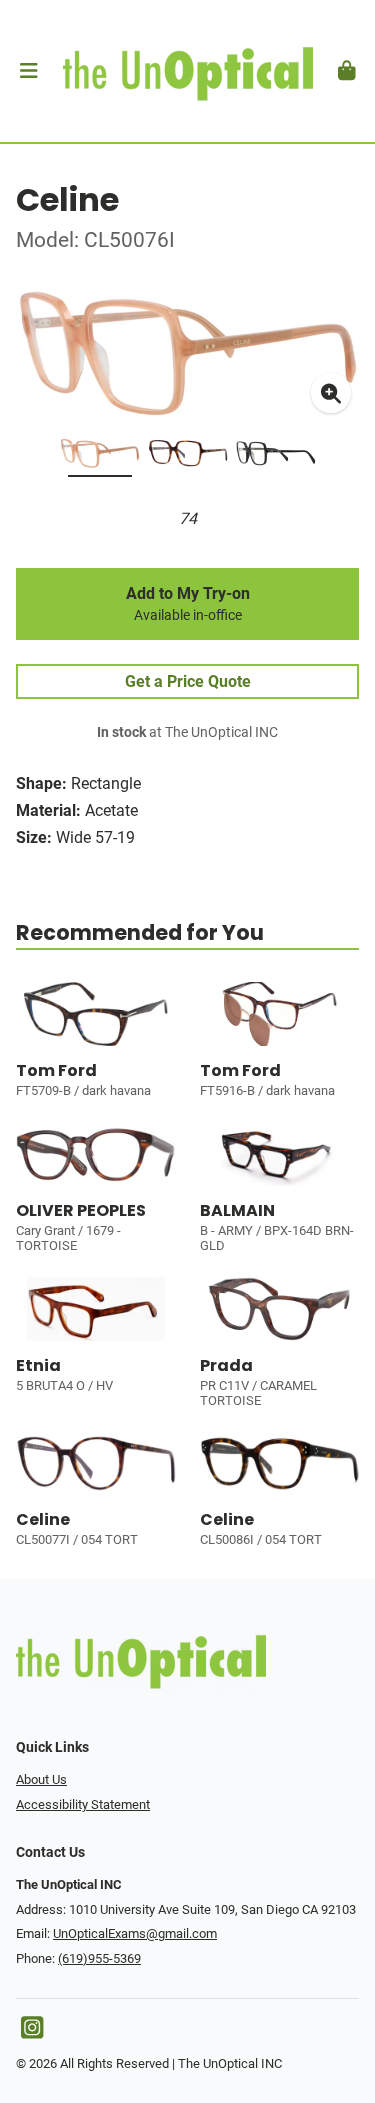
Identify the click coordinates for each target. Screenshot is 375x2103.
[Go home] (187, 71)
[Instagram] (32, 2032)
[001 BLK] (276, 457)
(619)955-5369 (99, 1958)
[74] (100, 457)
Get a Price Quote (188, 681)
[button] (28, 71)
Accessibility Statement (83, 1804)
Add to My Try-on (188, 604)
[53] (188, 457)
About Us (41, 1779)
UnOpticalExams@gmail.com (135, 1933)
